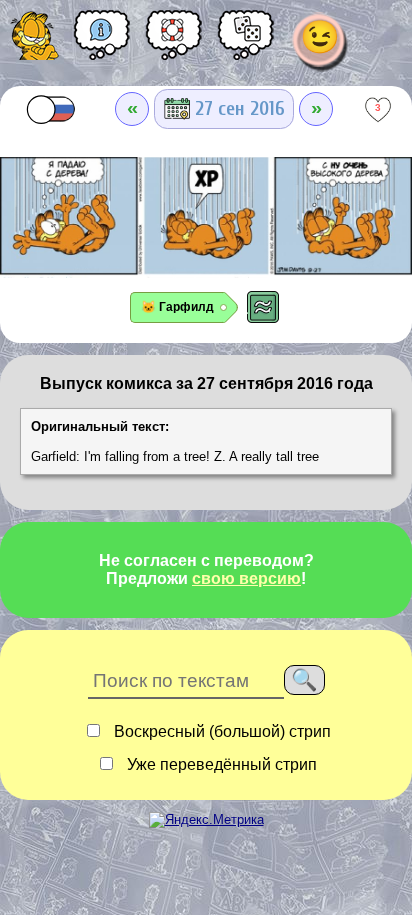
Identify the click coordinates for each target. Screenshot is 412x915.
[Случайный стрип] (246, 42)
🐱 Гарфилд (177, 307)
